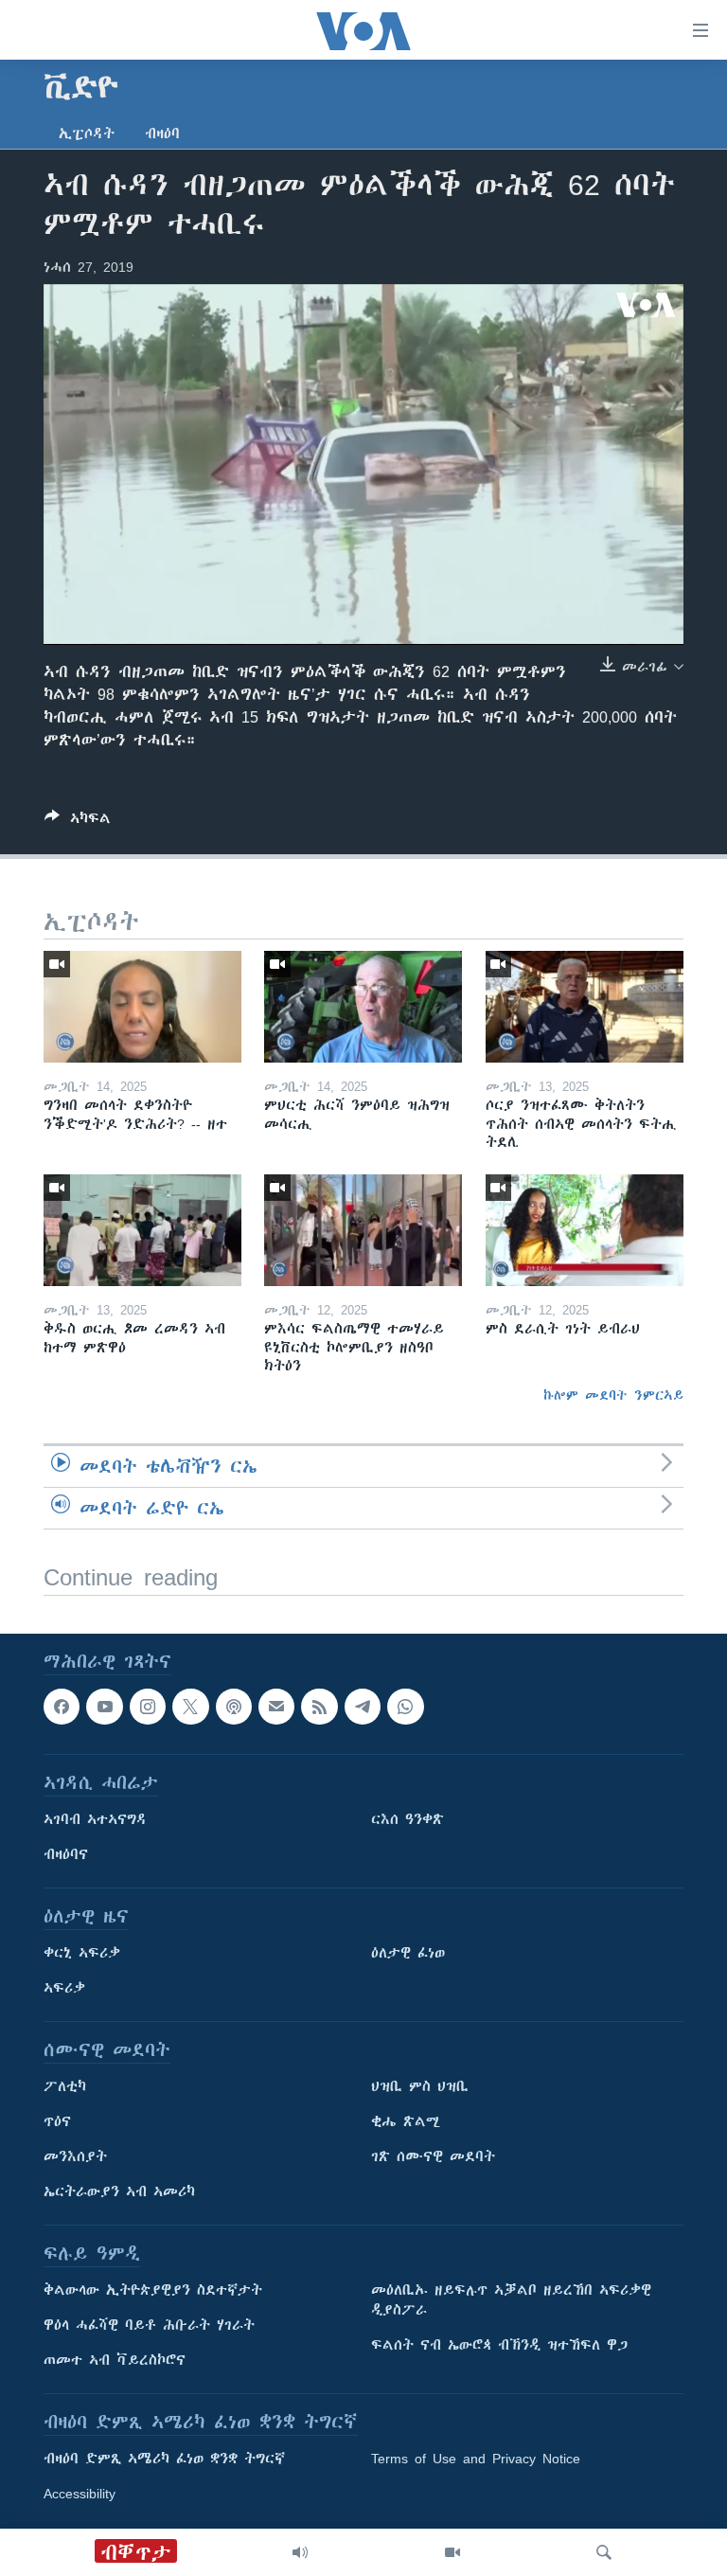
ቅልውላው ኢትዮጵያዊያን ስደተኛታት (153, 2290)
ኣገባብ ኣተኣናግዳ (95, 1819)
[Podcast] (234, 1707)
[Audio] (300, 2552)
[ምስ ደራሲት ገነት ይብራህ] (585, 1230)
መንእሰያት (75, 2156)
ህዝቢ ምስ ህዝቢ (420, 2086)
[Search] (604, 2552)
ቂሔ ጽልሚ (406, 2121)
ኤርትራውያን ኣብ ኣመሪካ (119, 2191)
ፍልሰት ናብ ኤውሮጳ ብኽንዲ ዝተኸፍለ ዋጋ (499, 2345)
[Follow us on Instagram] (148, 1707)
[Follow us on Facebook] (62, 1707)
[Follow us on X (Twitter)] (190, 1707)
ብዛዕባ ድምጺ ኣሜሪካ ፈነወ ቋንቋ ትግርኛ (164, 2459)
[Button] (78, 822)
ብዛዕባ (162, 134)
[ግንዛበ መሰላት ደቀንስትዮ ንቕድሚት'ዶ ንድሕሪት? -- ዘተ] (142, 1007)
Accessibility (80, 2494)
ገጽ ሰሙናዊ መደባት (433, 2156)
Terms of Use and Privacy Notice (476, 2459)
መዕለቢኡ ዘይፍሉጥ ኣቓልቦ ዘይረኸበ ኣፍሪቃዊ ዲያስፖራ (511, 2300)
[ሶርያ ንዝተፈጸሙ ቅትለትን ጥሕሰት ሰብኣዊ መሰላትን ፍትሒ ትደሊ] (585, 1007)
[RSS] (319, 1707)
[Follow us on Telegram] (363, 1707)
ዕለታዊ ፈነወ (408, 1953)
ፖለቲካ (65, 2086)
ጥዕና (57, 2121)
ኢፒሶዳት (87, 134)
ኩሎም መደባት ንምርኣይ (613, 1395)
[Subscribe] (276, 1707)
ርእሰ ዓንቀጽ (408, 1819)
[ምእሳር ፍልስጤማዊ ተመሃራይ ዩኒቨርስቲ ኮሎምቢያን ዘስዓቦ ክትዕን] (363, 1230)
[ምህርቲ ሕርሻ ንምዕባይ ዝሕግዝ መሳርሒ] (363, 1007)
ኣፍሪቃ (64, 1988)
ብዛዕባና (66, 1854)
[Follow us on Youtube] (104, 1707)
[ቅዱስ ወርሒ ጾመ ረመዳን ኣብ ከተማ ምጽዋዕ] (142, 1230)
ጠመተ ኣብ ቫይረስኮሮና (115, 2360)
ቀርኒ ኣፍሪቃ (82, 1953)
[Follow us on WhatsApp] (405, 1707)
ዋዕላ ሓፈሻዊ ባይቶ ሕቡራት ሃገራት (149, 2325)
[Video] (452, 2552)
